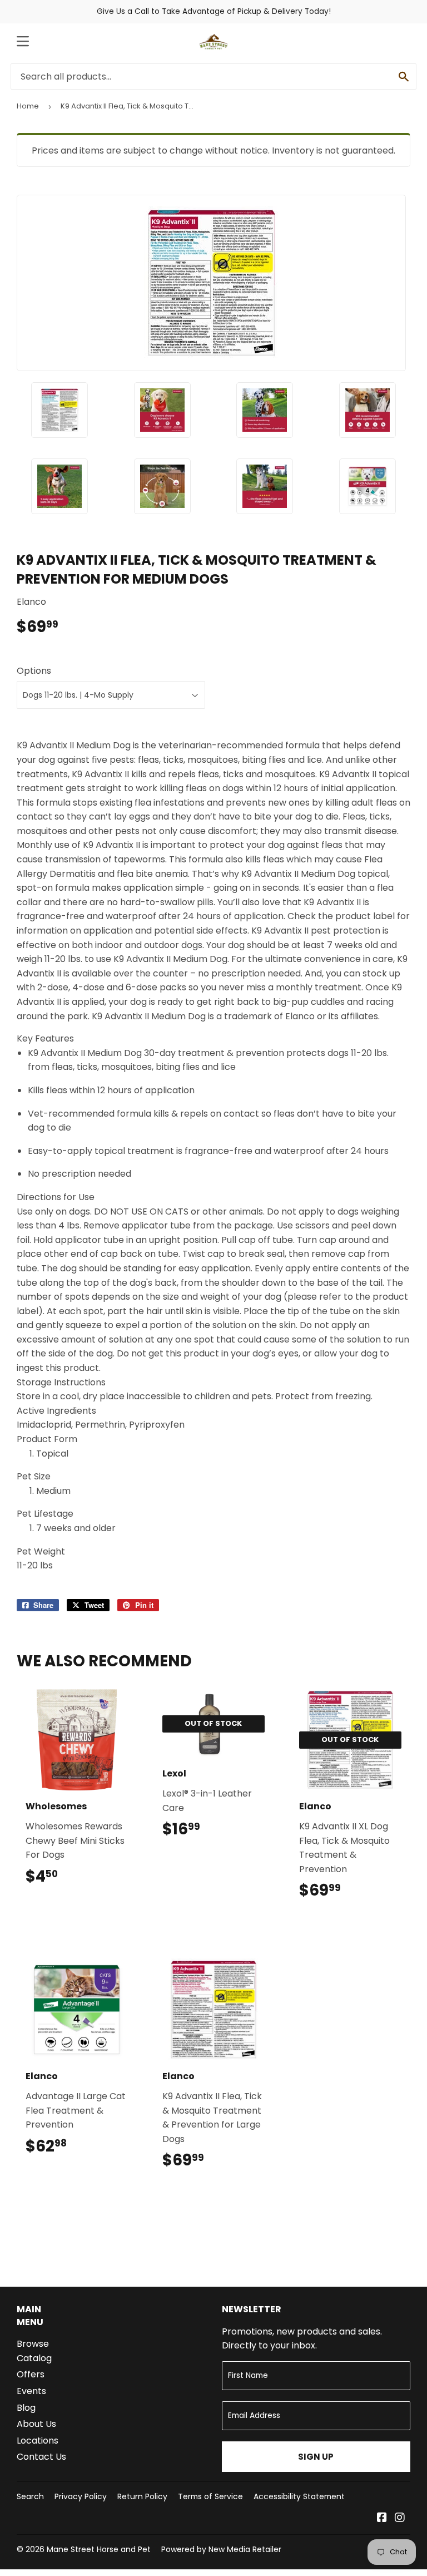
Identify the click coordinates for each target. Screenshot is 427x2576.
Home (28, 106)
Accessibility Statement (299, 2496)
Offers (31, 2374)
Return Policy (142, 2496)
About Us (36, 2424)
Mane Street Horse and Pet (99, 2549)
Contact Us (41, 2457)
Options (34, 671)
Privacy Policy (81, 2496)
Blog (26, 2408)
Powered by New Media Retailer (221, 2549)
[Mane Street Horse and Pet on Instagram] (400, 2518)
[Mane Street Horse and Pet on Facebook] (382, 2518)
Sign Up (316, 2457)
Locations (38, 2441)
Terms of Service (210, 2496)
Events (31, 2391)
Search (30, 2496)
